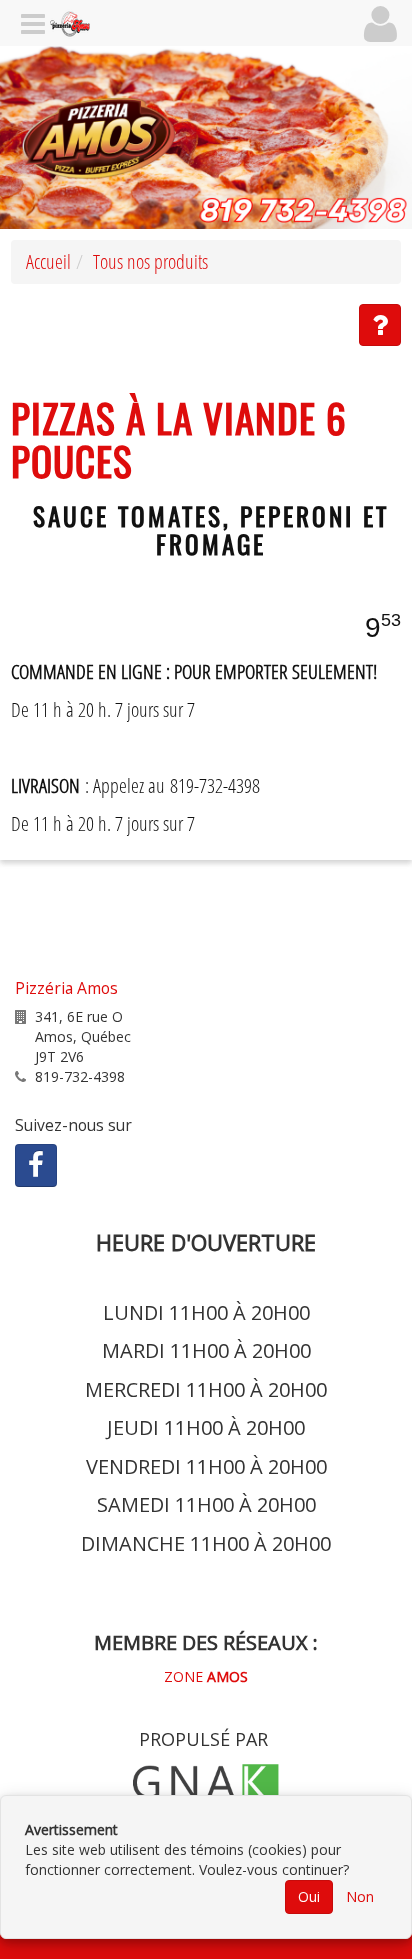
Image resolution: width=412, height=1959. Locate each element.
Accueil (48, 261)
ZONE (206, 1676)
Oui (309, 1896)
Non (360, 1896)
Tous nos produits (150, 261)
